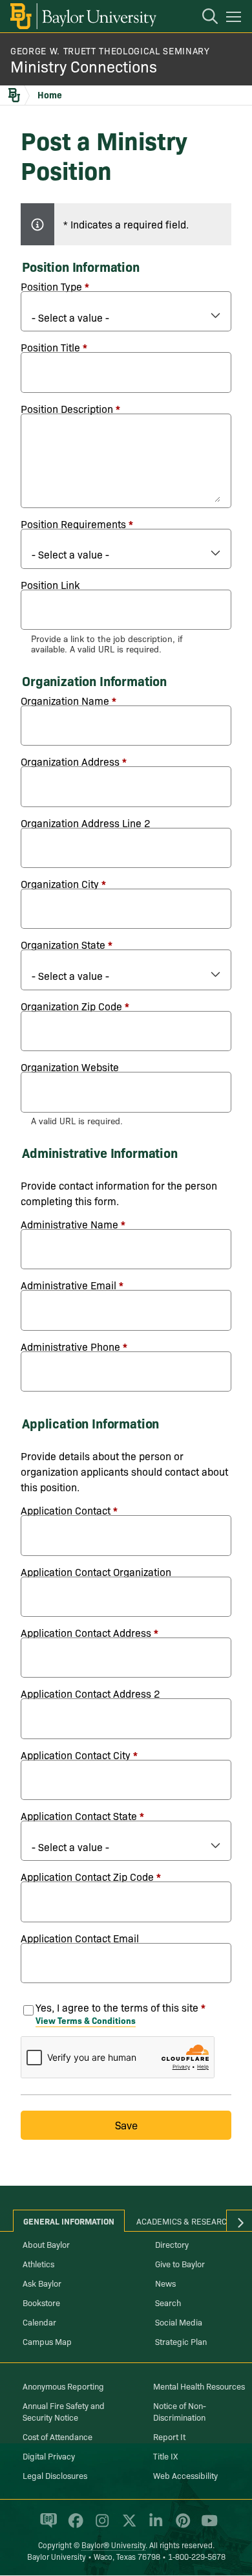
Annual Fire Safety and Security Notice (64, 2411)
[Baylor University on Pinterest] (181, 2526)
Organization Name (65, 700)
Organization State (63, 944)
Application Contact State (79, 1815)
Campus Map (47, 2341)
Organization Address (70, 761)
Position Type (51, 286)
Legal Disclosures (55, 2475)
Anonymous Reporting (63, 2386)
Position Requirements (73, 524)
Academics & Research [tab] (184, 2221)
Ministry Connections (84, 66)
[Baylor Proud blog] (46, 2526)
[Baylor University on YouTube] (206, 2526)
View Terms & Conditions (86, 2020)
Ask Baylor (42, 2283)
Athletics (38, 2263)
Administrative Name (69, 1224)
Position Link (50, 584)
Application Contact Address (86, 1632)
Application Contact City (76, 1755)
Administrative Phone (70, 1346)
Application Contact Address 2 (90, 1693)
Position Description (67, 408)
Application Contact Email (80, 1938)
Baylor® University (113, 2545)
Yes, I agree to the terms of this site (117, 2007)
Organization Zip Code (71, 1006)
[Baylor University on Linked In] (153, 2526)
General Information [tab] (69, 2221)
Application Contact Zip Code (87, 1876)
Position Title (50, 347)
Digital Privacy (49, 2456)
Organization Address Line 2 (86, 823)
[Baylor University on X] (127, 2526)
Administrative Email (68, 1285)
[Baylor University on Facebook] (73, 2526)
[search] (204, 18)
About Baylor (46, 2244)
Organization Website (70, 1067)
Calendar (39, 2322)
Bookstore (41, 2302)
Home (50, 94)
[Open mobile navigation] (236, 19)
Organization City (60, 883)
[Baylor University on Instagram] (100, 2526)
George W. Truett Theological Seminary (110, 50)
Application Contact (66, 1510)
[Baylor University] (82, 16)
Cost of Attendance (58, 2436)
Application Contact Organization (96, 1571)
